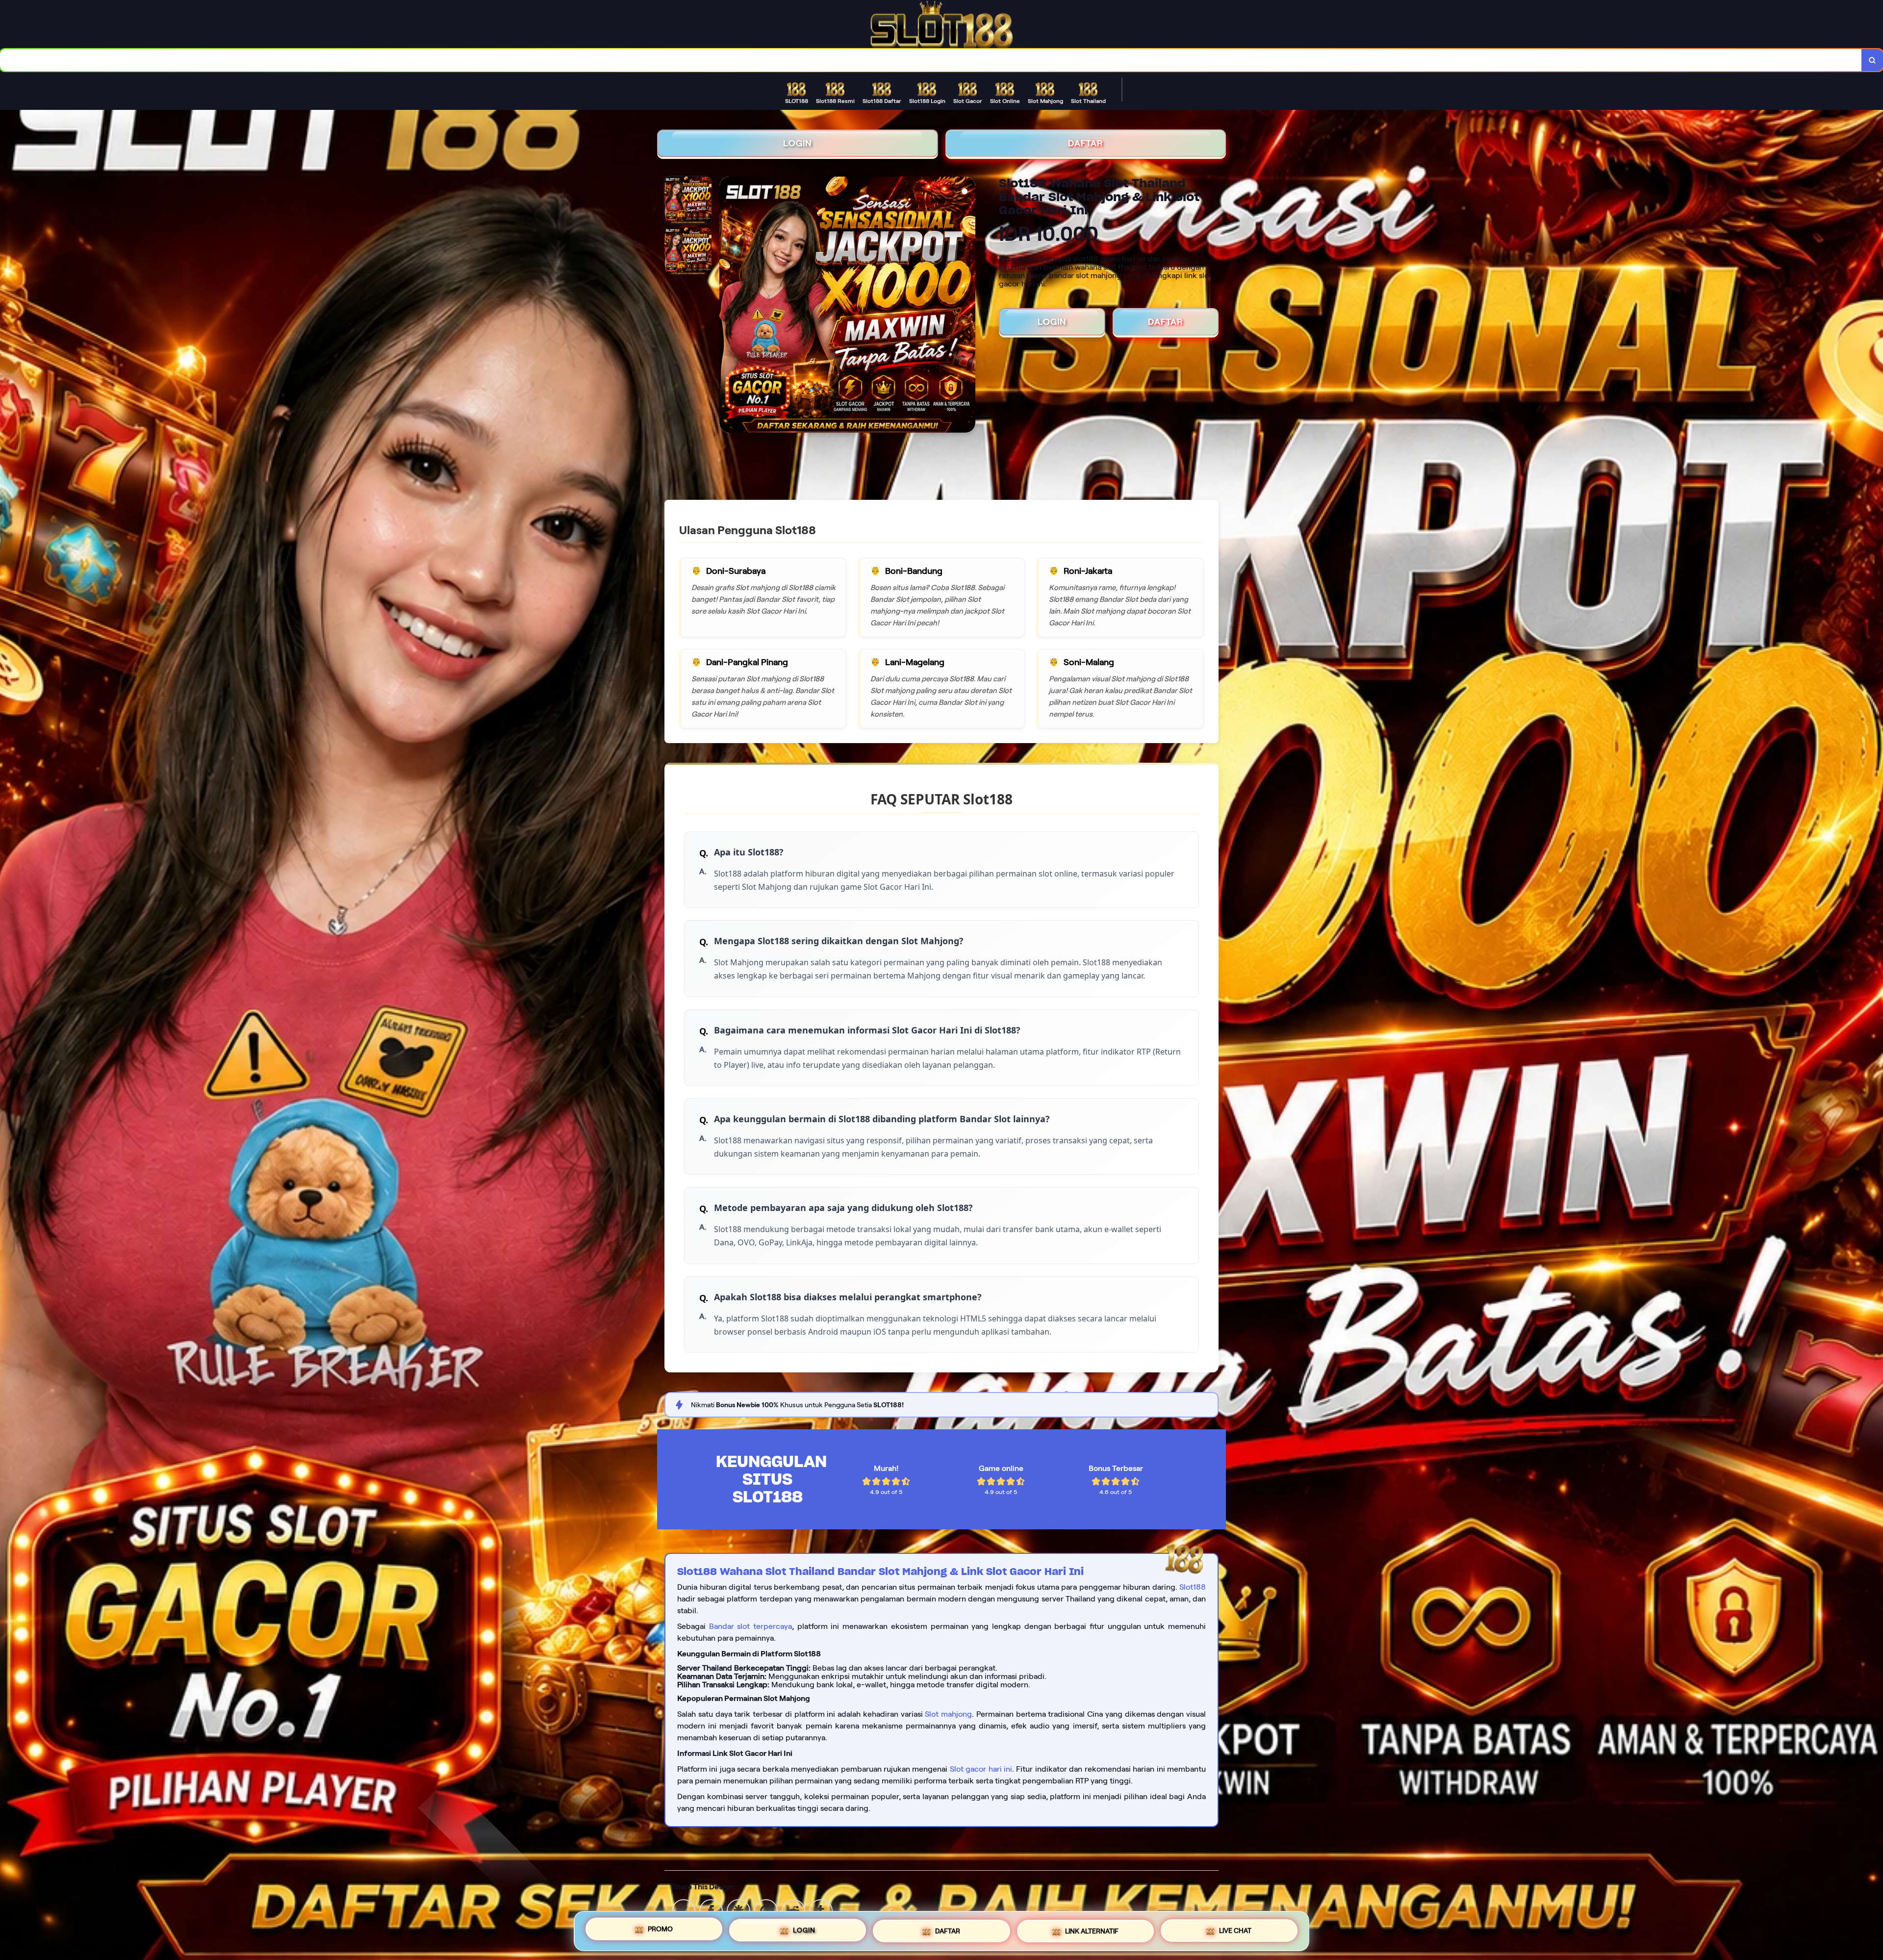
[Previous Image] (727, 306)
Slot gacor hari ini (981, 1769)
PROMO (660, 1931)
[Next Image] (967, 306)
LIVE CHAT (1235, 1927)
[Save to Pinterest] (766, 1910)
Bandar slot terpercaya (751, 1626)
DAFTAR (1086, 143)
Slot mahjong (948, 1714)
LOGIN (798, 143)
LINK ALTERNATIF (1092, 1927)
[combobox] (931, 60)
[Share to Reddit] (793, 1910)
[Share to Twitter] (684, 1910)
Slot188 (1193, 1587)
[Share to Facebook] (711, 1910)
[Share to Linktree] (738, 1910)
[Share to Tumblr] (821, 1910)
